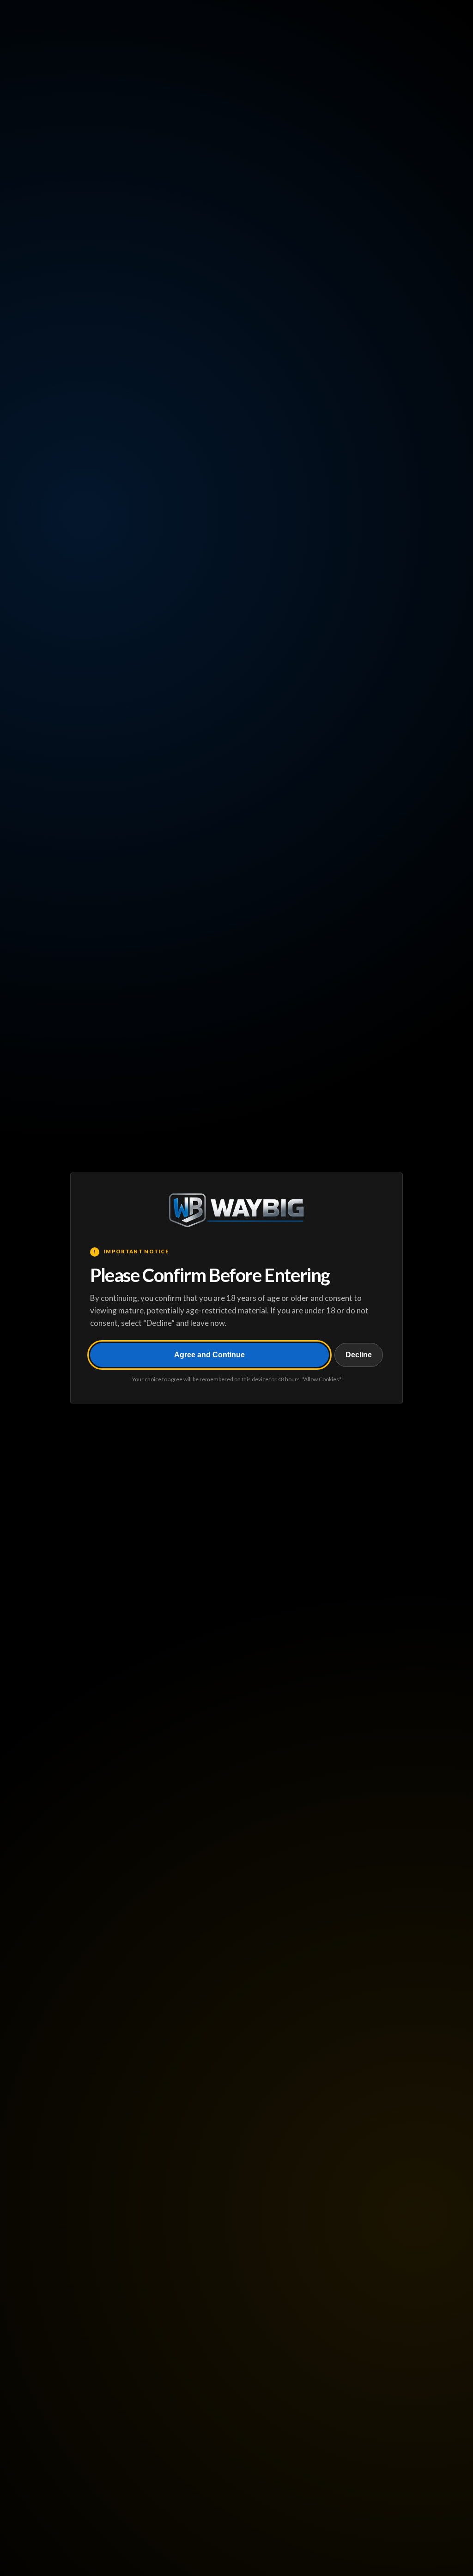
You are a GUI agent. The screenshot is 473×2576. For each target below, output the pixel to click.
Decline (359, 1355)
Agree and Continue (209, 1355)
